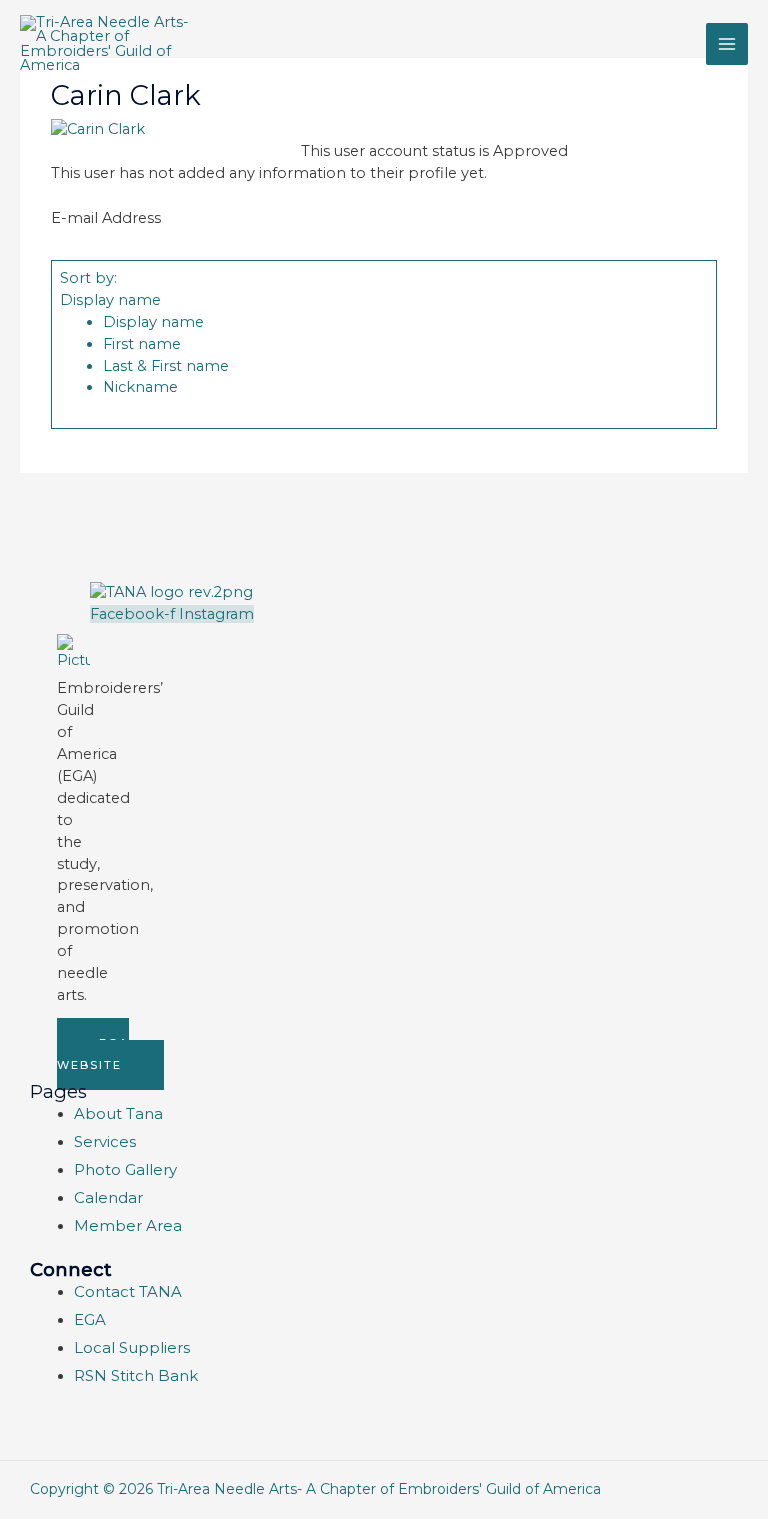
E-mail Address (106, 218)
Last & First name (166, 366)
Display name (110, 300)
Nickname (140, 387)
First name (142, 344)
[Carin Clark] (98, 129)
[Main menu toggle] (727, 44)
